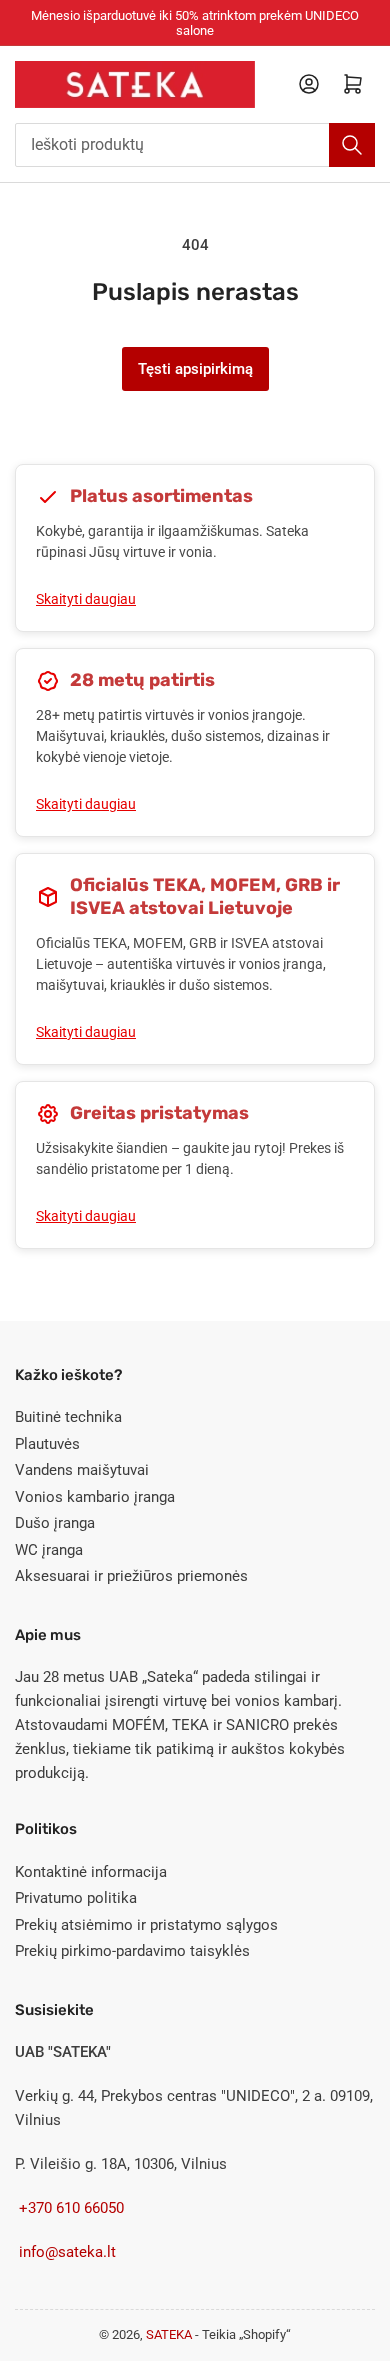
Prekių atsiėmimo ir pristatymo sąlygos (146, 1925)
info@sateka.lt (67, 2252)
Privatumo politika (76, 1898)
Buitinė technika (68, 1417)
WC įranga (49, 1550)
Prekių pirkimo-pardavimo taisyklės (132, 1951)
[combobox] (195, 145)
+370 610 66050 (71, 2208)
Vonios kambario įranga (95, 1497)
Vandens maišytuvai (82, 1470)
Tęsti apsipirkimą (195, 369)
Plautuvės (47, 1444)
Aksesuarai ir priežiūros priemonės (131, 1576)
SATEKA (170, 2334)
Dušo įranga (55, 1523)
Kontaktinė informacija (91, 1872)
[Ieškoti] (352, 145)
